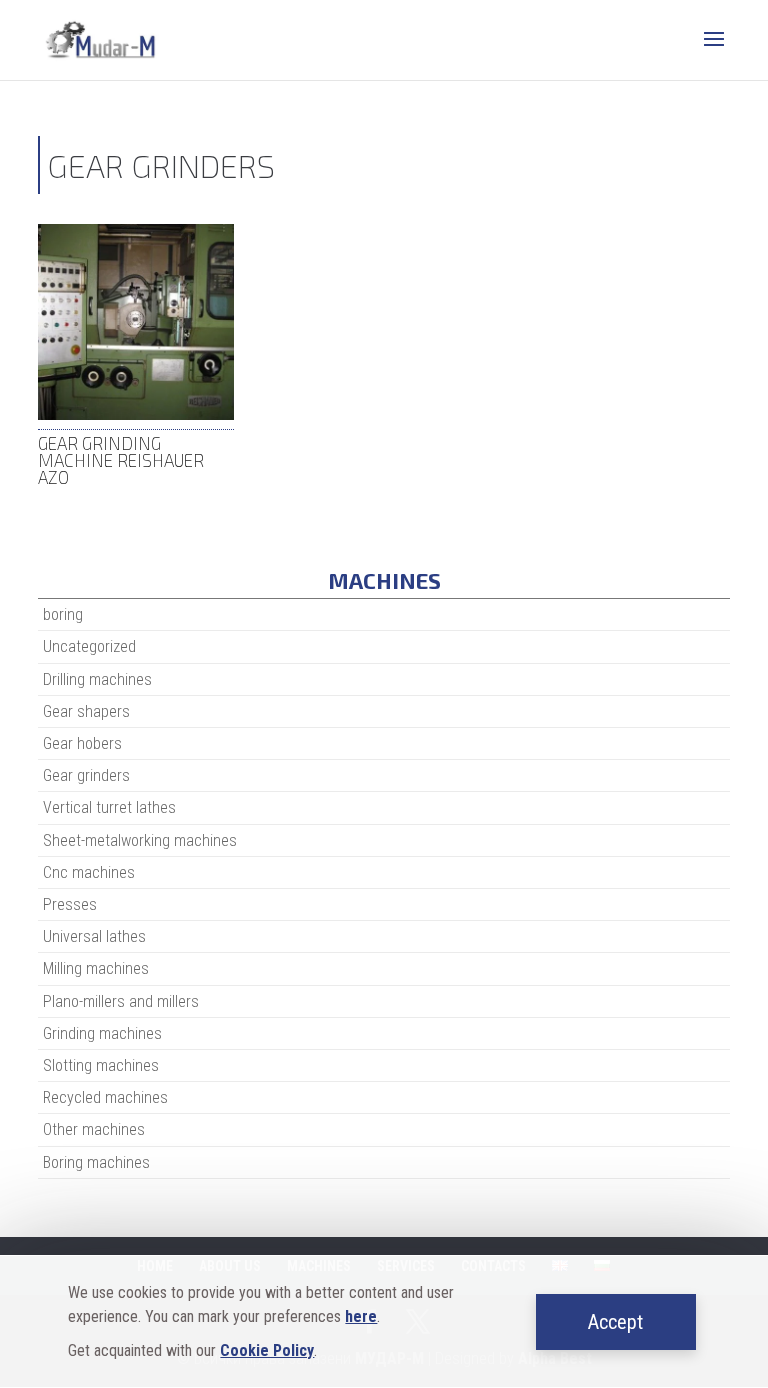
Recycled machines (105, 1097)
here (361, 1316)
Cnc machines (89, 872)
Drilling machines (97, 679)
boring (63, 614)
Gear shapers (86, 711)
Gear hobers (82, 743)
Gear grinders (86, 775)
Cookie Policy (267, 1350)
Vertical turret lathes (109, 807)
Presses (70, 904)
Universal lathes (94, 936)
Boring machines (96, 1162)
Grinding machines (102, 1033)
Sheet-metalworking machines (140, 840)
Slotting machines (101, 1065)
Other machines (94, 1129)
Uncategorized (89, 646)
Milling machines (96, 968)
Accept (615, 1322)
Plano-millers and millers (121, 1001)
